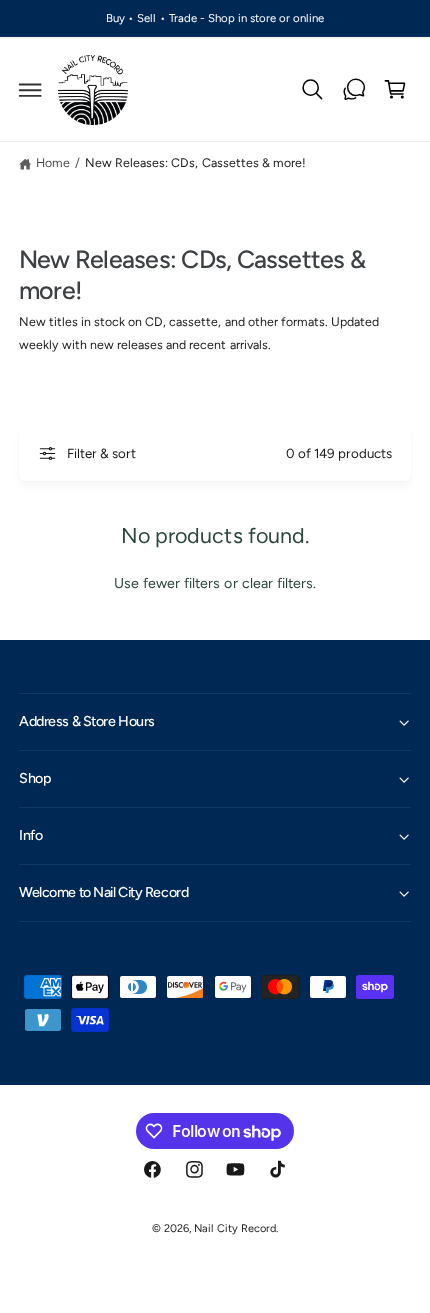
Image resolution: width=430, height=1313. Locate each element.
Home (53, 162)
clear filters (277, 583)
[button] (31, 90)
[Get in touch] (354, 90)
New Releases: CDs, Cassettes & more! (195, 162)
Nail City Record (234, 1228)
